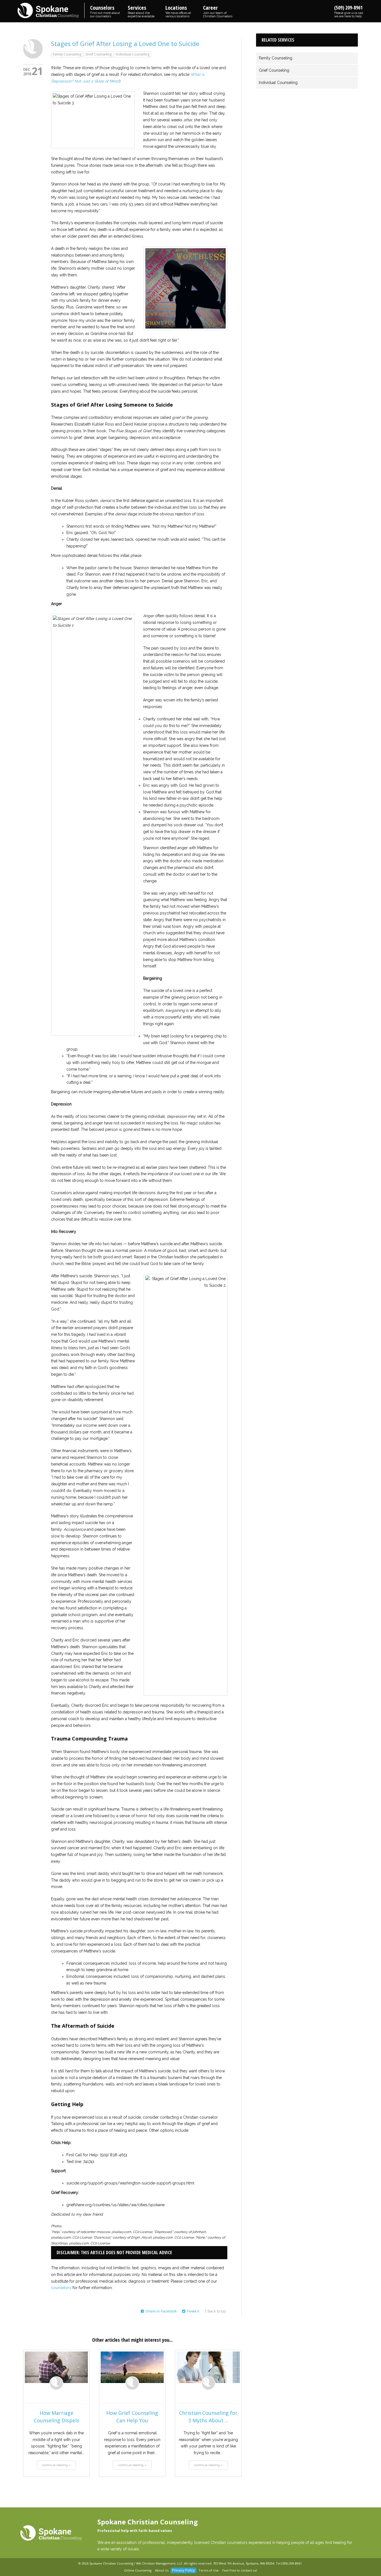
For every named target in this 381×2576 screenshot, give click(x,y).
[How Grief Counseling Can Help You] (132, 2367)
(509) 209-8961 (349, 11)
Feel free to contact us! (240, 2570)
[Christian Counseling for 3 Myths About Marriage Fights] (208, 2367)
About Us (162, 2570)
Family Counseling (67, 54)
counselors (61, 2288)
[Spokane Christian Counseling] (51, 11)
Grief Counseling (98, 54)
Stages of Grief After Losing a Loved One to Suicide (125, 44)
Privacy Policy (184, 2570)
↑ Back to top (215, 2311)
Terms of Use (209, 2570)
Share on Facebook (161, 2311)
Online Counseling (138, 2570)
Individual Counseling (133, 54)
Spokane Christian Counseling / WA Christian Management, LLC (136, 2563)
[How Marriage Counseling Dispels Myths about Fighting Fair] (56, 2367)
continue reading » (56, 2465)
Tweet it (193, 2311)
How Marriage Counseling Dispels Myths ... (56, 2420)
